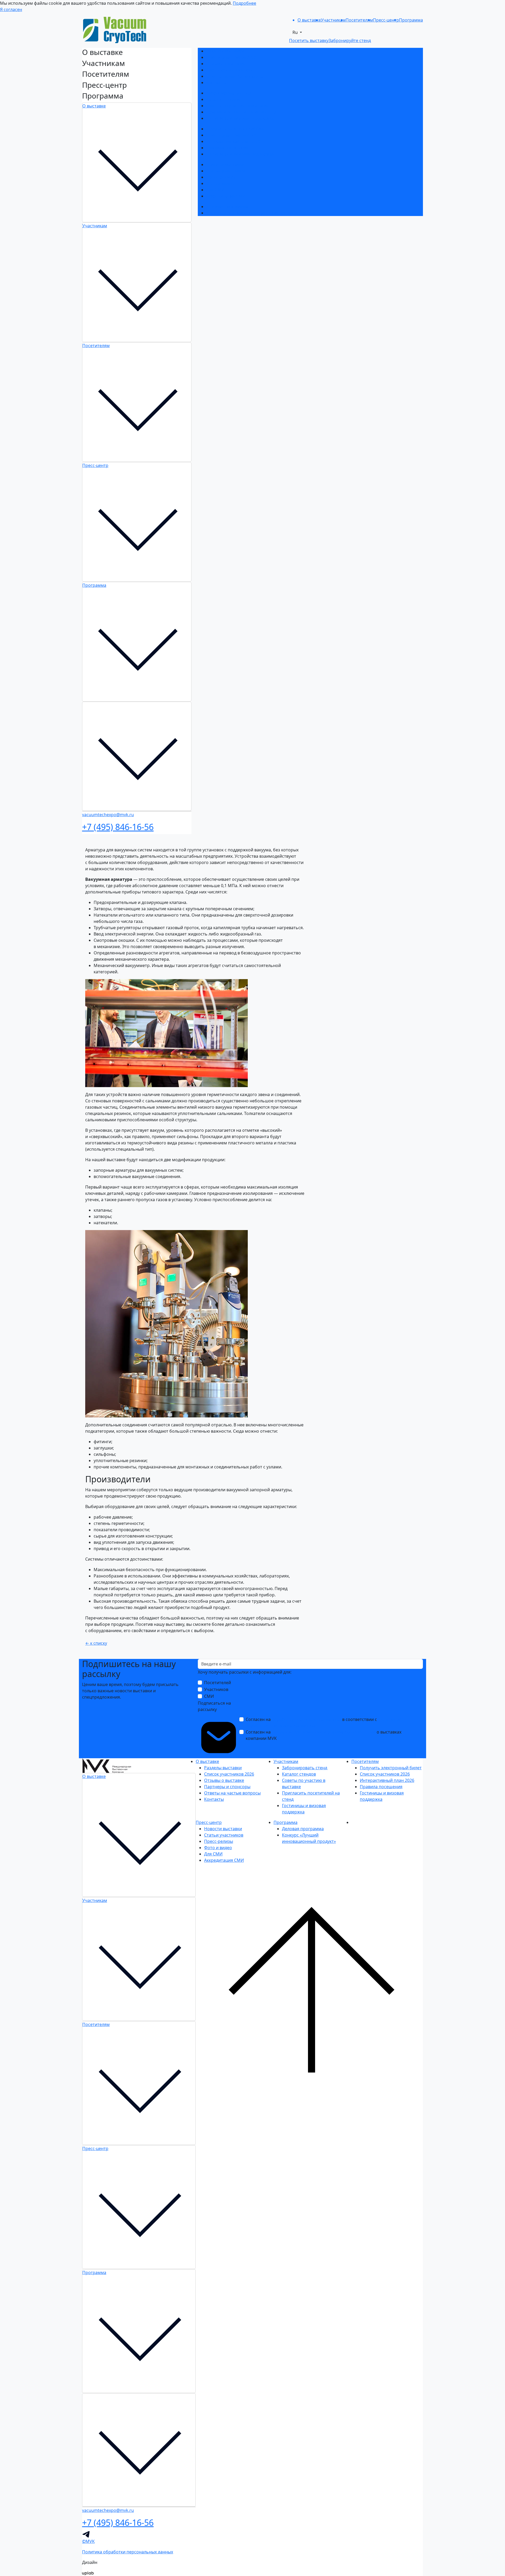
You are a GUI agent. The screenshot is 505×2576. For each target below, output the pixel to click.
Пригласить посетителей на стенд (241, 112)
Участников (216, 1689)
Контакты (216, 83)
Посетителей (218, 1683)
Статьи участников (226, 171)
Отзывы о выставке (226, 64)
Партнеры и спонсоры (229, 70)
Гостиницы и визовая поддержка (240, 118)
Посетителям (96, 346)
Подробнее (244, 3)
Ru (296, 32)
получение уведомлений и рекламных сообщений (324, 1732)
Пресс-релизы (221, 177)
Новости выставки (225, 164)
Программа (94, 585)
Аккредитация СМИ (226, 196)
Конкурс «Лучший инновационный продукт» (252, 213)
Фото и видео (220, 183)
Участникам (95, 226)
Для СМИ (215, 190)
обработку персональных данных (306, 1719)
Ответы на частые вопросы (234, 76)
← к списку (96, 1643)
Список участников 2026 (231, 57)
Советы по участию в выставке (238, 106)
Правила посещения (228, 148)
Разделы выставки (225, 51)
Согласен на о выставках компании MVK (324, 1735)
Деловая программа (227, 207)
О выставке (94, 106)
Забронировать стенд (229, 93)
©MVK (88, 2541)
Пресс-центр (95, 465)
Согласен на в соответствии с (323, 1723)
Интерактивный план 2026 (233, 141)
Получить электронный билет (237, 129)
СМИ (209, 1696)
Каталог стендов (223, 99)
